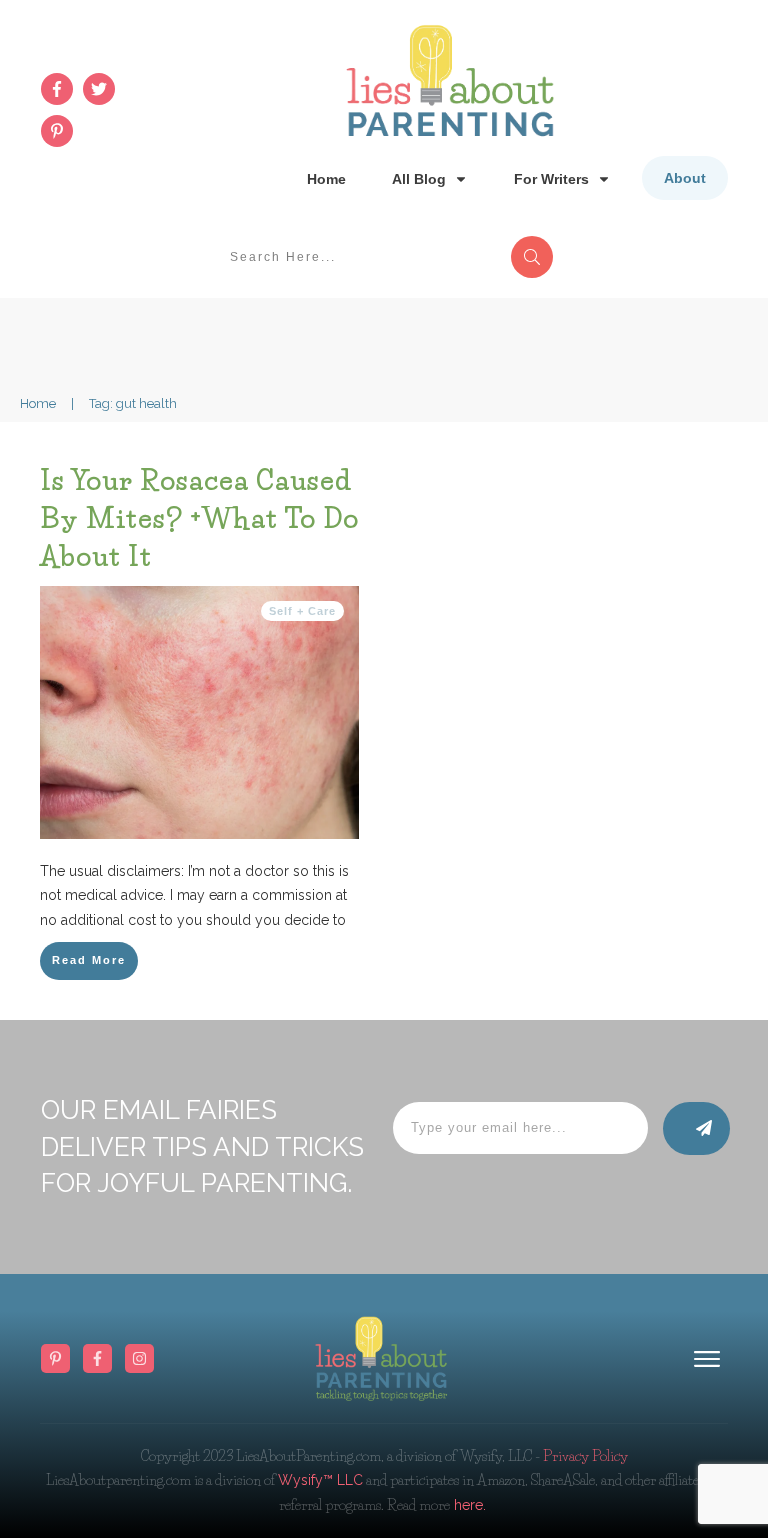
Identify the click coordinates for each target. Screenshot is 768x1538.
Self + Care (302, 611)
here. (468, 1505)
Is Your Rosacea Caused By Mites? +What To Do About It (199, 518)
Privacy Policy (585, 1456)
